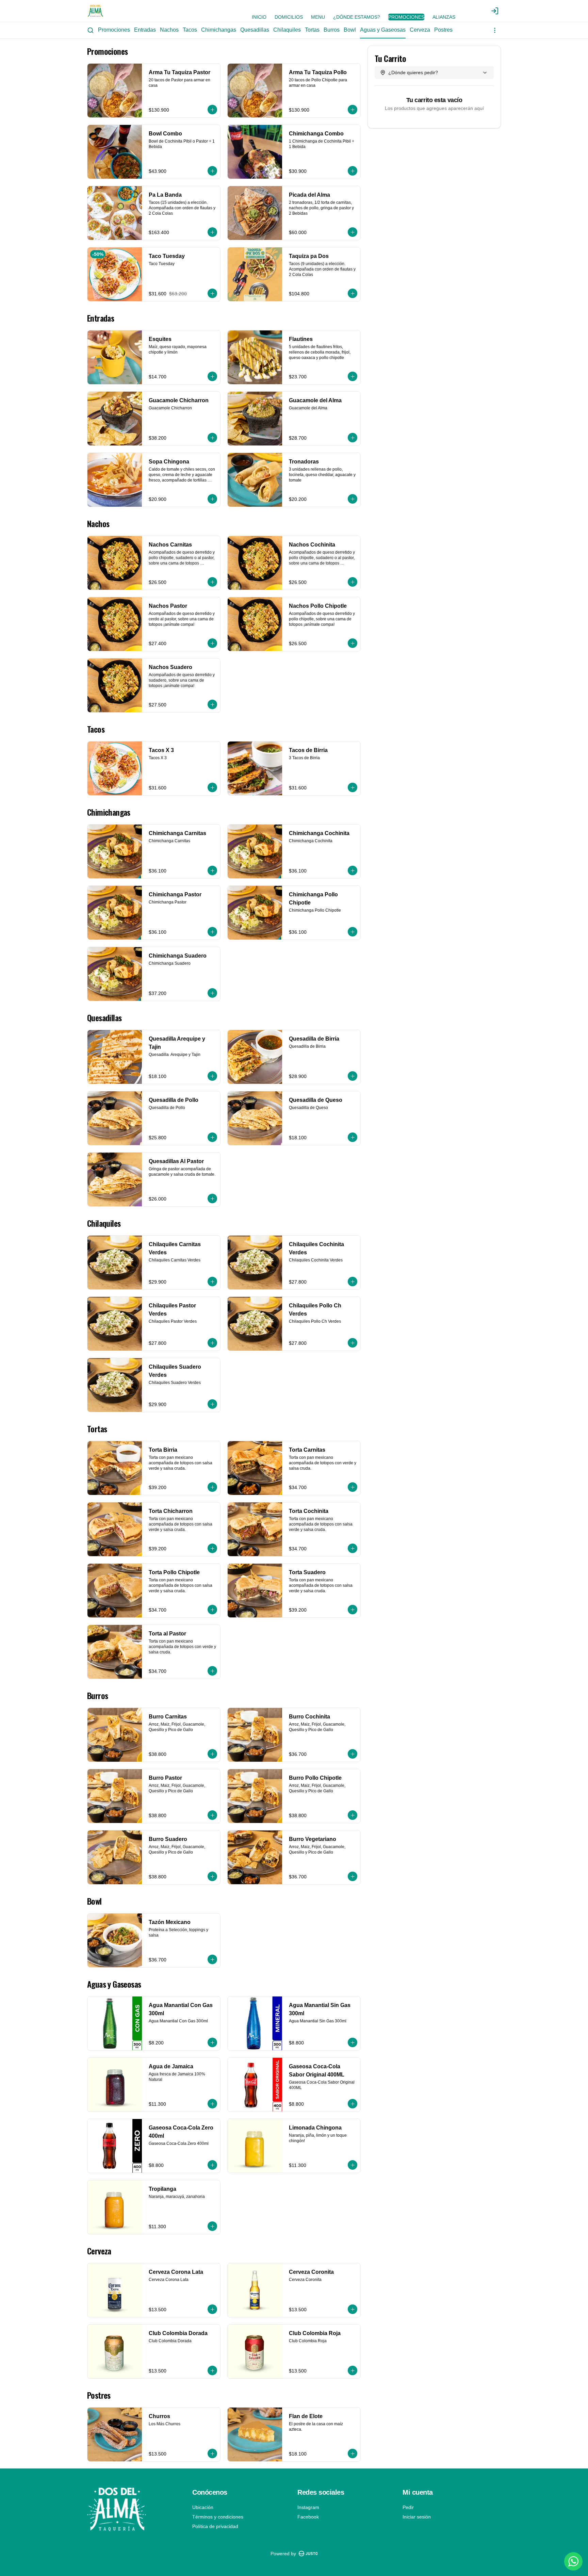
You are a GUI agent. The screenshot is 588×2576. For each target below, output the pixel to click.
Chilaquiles (287, 30)
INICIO (259, 17)
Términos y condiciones (218, 2517)
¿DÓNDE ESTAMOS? (357, 17)
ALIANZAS (444, 17)
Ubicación (203, 2507)
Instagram (308, 2507)
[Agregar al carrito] (212, 110)
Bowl (350, 30)
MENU (318, 17)
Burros (332, 30)
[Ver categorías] (495, 30)
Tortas (312, 30)
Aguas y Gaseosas (383, 30)
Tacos (190, 30)
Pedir (408, 2507)
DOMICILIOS (289, 17)
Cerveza (420, 30)
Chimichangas (219, 30)
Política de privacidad (215, 2526)
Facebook (308, 2517)
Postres (443, 30)
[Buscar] (91, 30)
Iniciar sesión (417, 2517)
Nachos (169, 30)
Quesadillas (255, 30)
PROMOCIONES (406, 17)
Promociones (114, 30)
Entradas (145, 30)
